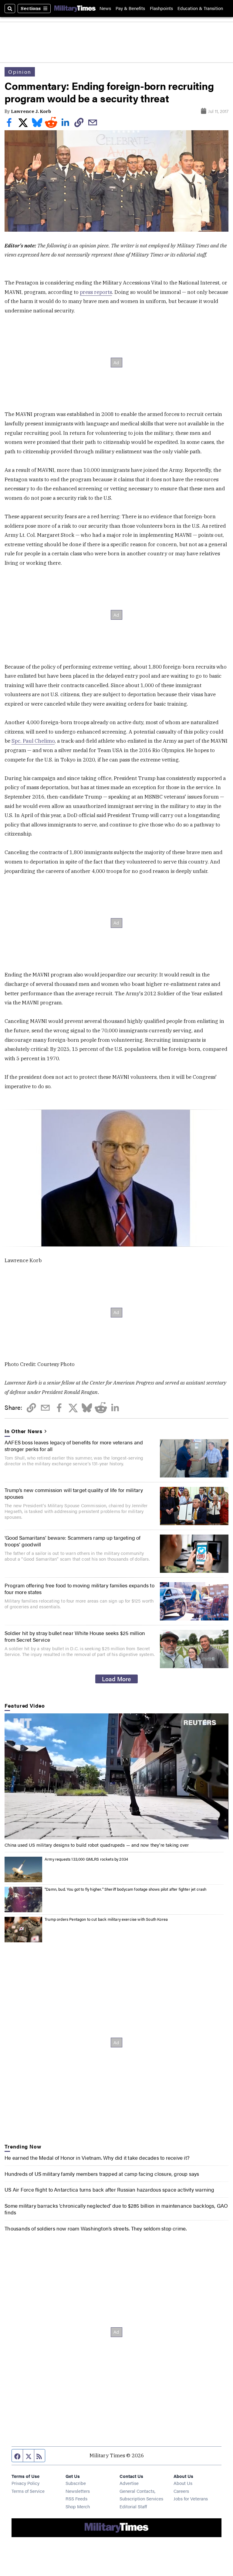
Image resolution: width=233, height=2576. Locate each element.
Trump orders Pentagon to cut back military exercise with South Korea (106, 1919)
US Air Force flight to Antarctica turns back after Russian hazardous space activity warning (109, 2189)
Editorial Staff (133, 2506)
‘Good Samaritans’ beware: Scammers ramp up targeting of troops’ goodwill (73, 1541)
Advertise (129, 2483)
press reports (96, 292)
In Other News (23, 1431)
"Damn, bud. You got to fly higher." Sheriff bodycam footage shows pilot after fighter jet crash (125, 1889)
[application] (116, 1776)
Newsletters (78, 2491)
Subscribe (76, 2483)
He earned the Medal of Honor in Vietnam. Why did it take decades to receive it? (97, 2158)
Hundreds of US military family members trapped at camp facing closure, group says (102, 2174)
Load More (116, 1679)
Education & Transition (200, 8)
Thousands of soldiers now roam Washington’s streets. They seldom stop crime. (96, 2228)
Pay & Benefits (130, 8)
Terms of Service (28, 2491)
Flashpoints (161, 8)
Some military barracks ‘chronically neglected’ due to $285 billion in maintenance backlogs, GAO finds (116, 2209)
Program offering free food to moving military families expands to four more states (79, 1589)
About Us (183, 2483)
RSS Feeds (76, 2498)
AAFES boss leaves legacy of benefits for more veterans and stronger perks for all (74, 1446)
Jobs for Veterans (191, 2498)
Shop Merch (78, 2506)
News (105, 8)
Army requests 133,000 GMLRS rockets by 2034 (86, 1859)
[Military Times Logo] (75, 8)
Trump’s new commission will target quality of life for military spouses (74, 1493)
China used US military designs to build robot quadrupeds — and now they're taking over (97, 1845)
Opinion (20, 72)
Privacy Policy (25, 2483)
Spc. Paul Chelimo (33, 741)
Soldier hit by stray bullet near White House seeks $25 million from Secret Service (75, 1636)
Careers (181, 2491)
